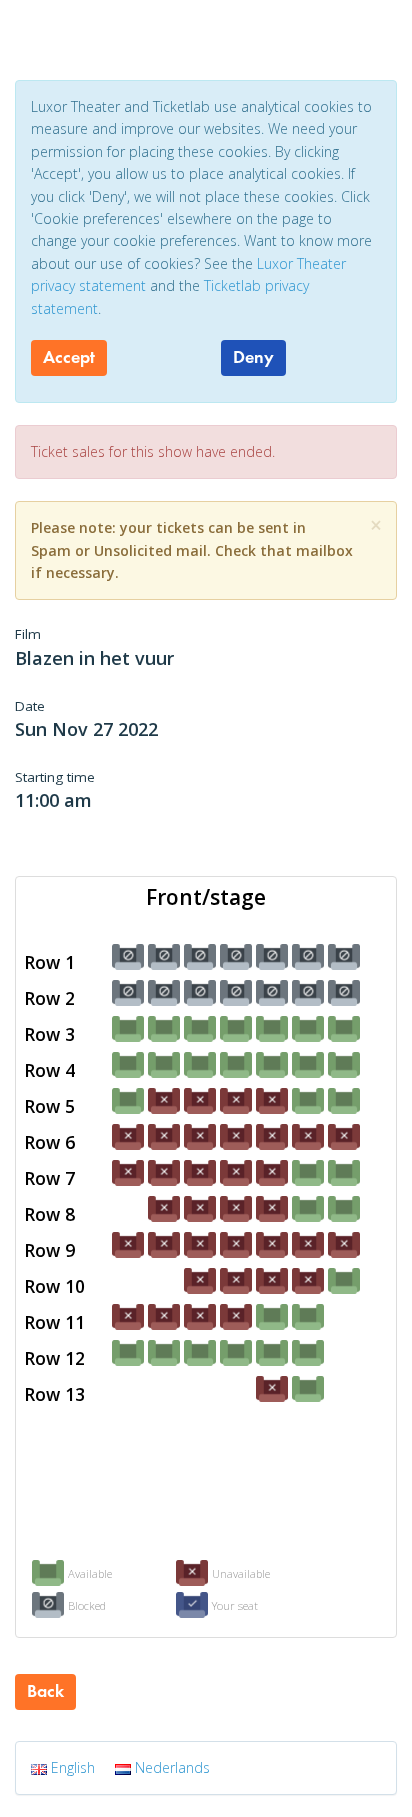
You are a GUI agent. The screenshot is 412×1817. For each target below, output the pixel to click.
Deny (253, 357)
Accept (69, 357)
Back (45, 1691)
